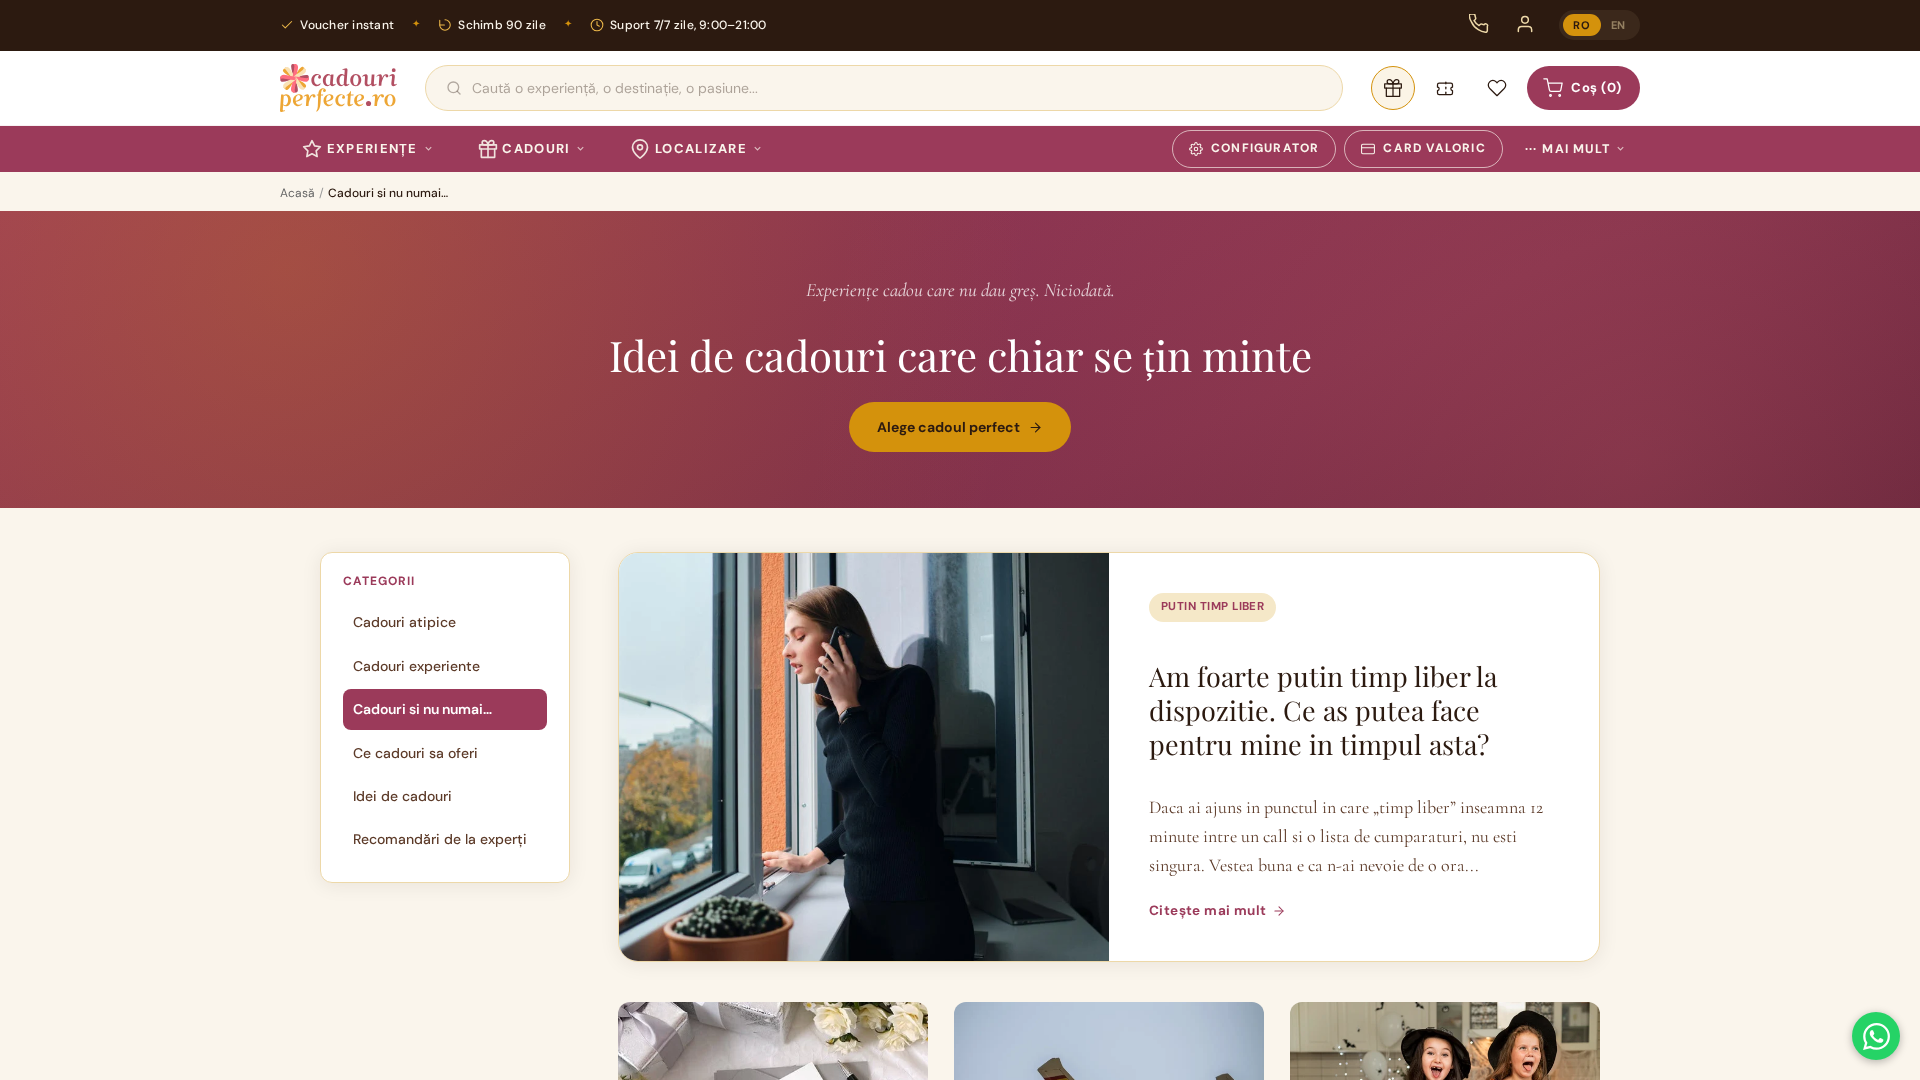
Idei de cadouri (402, 796)
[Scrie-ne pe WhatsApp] (1876, 1036)
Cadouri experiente (416, 666)
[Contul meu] (1525, 24)
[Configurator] (1393, 88)
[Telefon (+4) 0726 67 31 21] (1479, 24)
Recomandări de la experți (440, 839)
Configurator (1265, 148)
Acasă (297, 193)
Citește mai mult (1207, 910)
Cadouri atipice (404, 622)
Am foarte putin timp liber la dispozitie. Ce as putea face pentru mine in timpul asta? (1323, 710)
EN (1618, 25)
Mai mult (1567, 149)
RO (1581, 25)
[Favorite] (1497, 88)
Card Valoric (1434, 148)
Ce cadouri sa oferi (415, 753)
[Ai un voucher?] (1445, 88)
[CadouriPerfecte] (338, 88)
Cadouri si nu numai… (422, 709)
